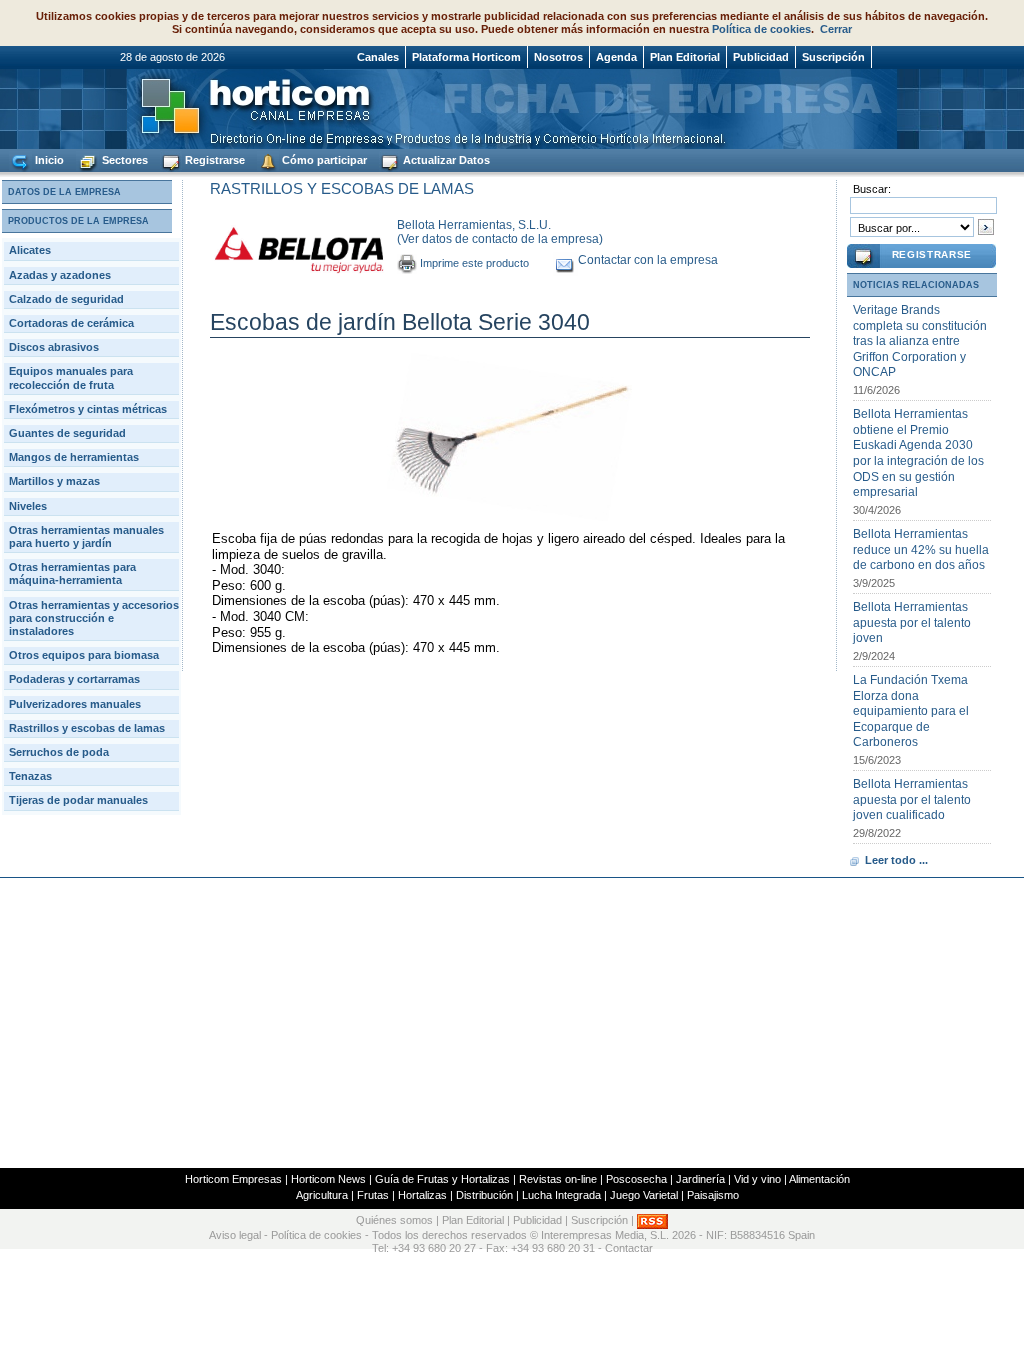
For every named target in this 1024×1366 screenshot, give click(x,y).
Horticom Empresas (233, 1179)
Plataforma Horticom (466, 57)
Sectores (123, 160)
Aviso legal (235, 1235)
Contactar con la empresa (648, 260)
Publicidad (761, 57)
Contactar (629, 1248)
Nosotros (558, 57)
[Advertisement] (512, 1023)
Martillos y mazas (54, 481)
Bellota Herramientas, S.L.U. (474, 225)
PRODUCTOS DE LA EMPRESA (78, 221)
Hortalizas (422, 1195)
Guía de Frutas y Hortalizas (442, 1179)
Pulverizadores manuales (75, 704)
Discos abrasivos (54, 347)
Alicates (30, 250)
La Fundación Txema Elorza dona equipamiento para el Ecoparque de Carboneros (911, 711)
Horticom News (328, 1179)
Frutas (373, 1195)
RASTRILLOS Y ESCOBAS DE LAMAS (342, 188)
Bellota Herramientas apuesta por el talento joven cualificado (912, 799)
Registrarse (213, 160)
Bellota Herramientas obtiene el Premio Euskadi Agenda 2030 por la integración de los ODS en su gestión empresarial (918, 453)
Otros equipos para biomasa (84, 655)
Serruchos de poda (59, 752)
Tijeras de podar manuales (78, 800)
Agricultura (322, 1195)
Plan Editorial (685, 57)
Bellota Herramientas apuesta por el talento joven (912, 622)
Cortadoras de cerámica (71, 323)
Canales (378, 57)
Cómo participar (323, 160)
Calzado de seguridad (66, 299)
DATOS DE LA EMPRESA (64, 192)
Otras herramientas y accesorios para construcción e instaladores (94, 618)
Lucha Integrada (561, 1195)
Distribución (484, 1195)
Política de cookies (761, 29)
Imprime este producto (474, 263)
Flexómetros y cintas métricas (88, 409)
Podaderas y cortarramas (74, 679)
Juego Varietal (644, 1195)
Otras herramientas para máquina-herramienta (72, 573)
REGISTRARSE (932, 254)
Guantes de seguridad (67, 433)
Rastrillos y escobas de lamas (87, 728)
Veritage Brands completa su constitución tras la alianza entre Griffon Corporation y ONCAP (920, 341)
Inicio (48, 160)
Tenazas (30, 776)
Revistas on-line (558, 1179)
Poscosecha (636, 1179)
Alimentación (819, 1179)
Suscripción (833, 57)
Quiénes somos (394, 1221)
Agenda (616, 57)
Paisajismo (713, 1195)
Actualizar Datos (445, 160)
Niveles (28, 506)
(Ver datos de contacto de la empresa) (500, 239)
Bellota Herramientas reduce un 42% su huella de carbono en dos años (921, 549)
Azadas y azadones (60, 275)
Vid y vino (757, 1179)
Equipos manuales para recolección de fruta (71, 377)
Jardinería (700, 1179)
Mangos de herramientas (74, 457)
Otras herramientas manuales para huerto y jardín (86, 536)
